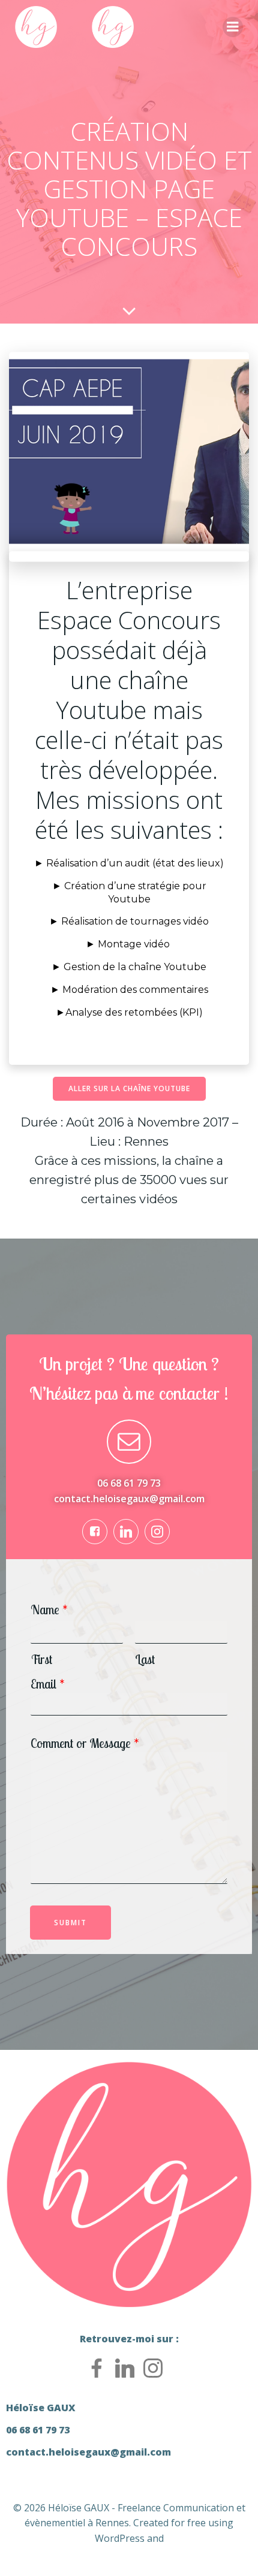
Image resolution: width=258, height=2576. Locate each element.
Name (49, 1610)
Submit (70, 1923)
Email (48, 1684)
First (41, 1660)
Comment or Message (85, 1743)
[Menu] (233, 27)
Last (145, 1660)
